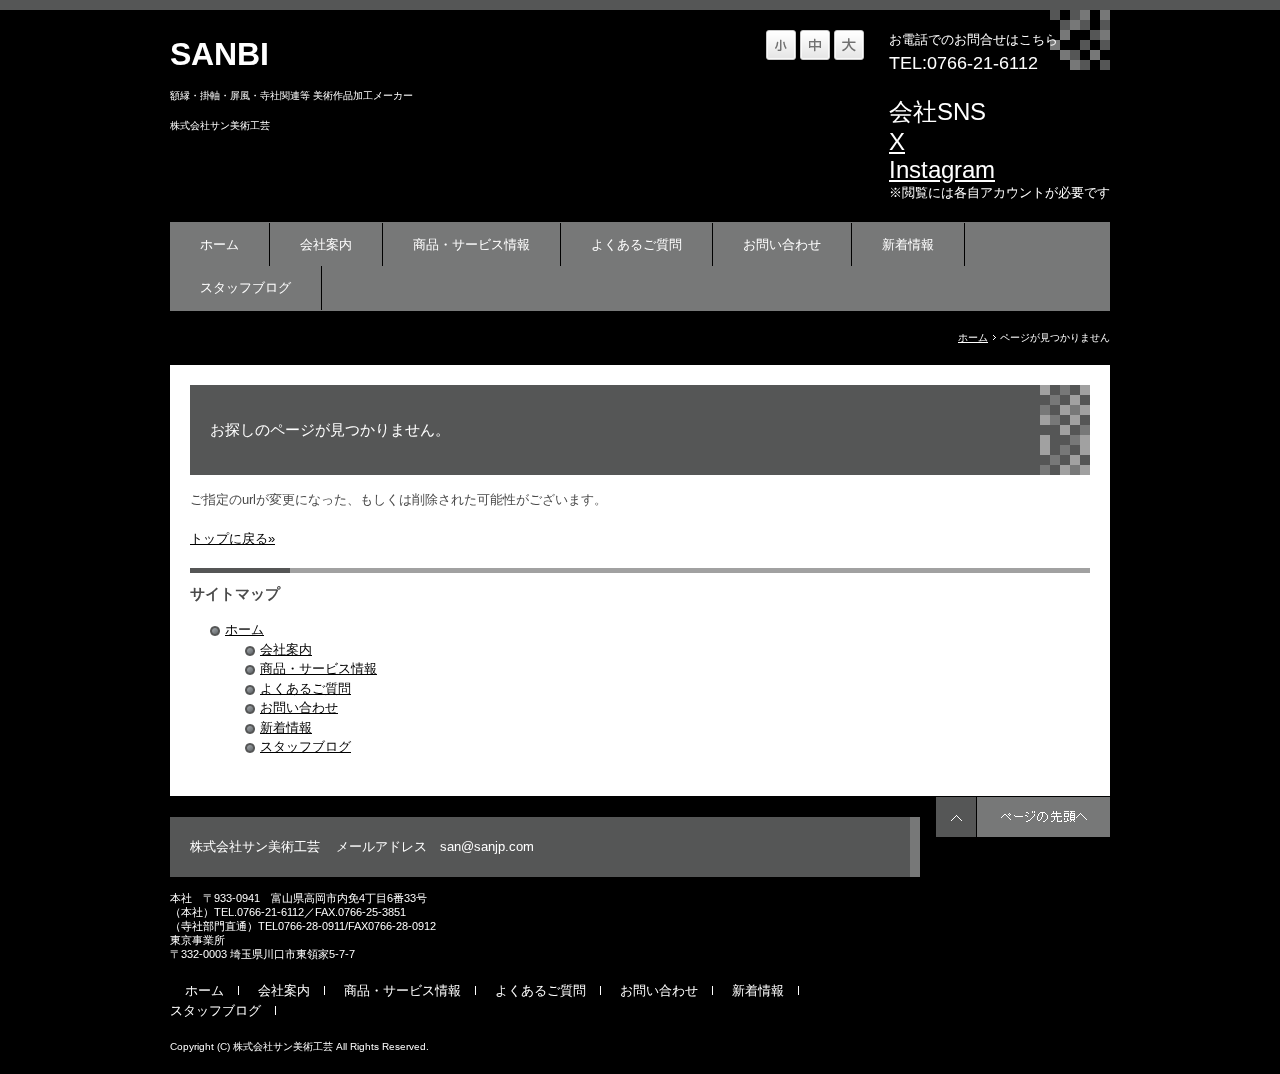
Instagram (942, 169)
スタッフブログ (245, 287)
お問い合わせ (782, 244)
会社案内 (326, 244)
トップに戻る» (232, 538)
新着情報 (908, 244)
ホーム (219, 244)
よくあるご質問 (636, 244)
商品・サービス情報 (471, 244)
